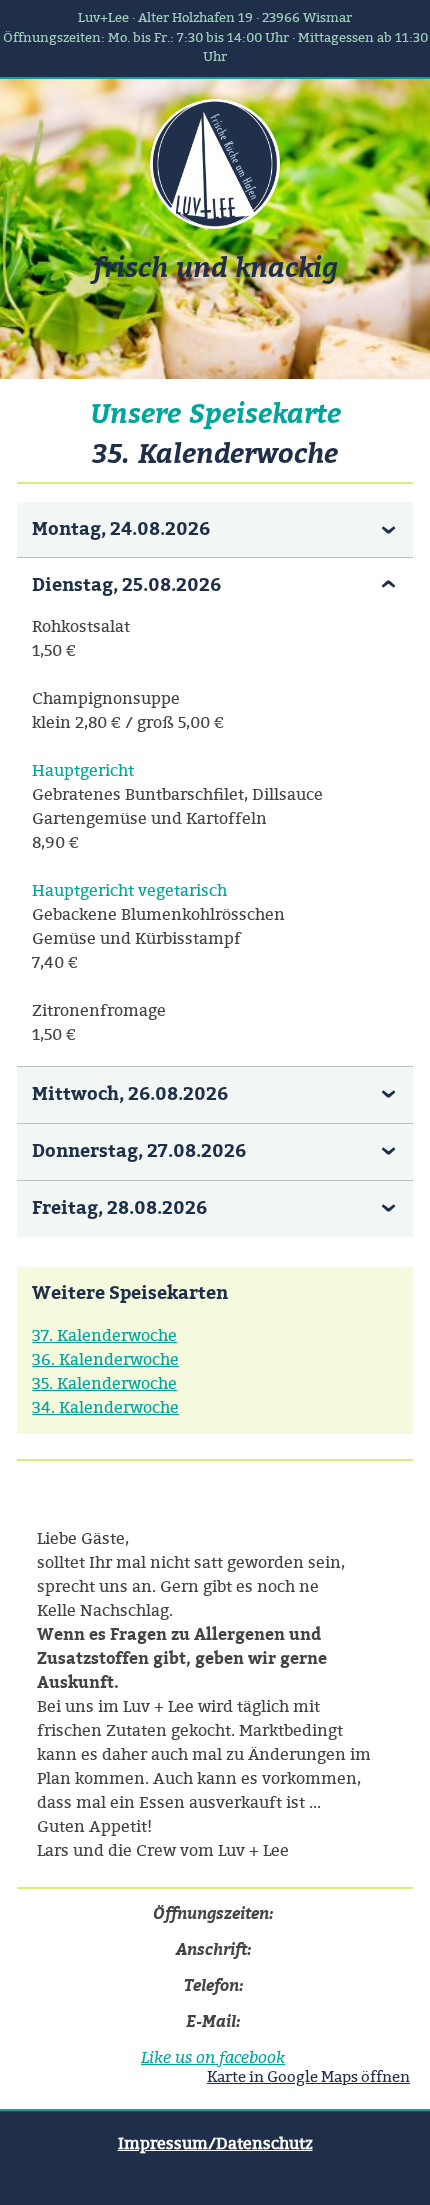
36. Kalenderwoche (105, 1359)
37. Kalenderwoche (104, 1335)
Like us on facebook (213, 2057)
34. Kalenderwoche (105, 1407)
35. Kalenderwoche (104, 1383)
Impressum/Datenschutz (215, 2143)
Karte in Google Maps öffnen (308, 2076)
